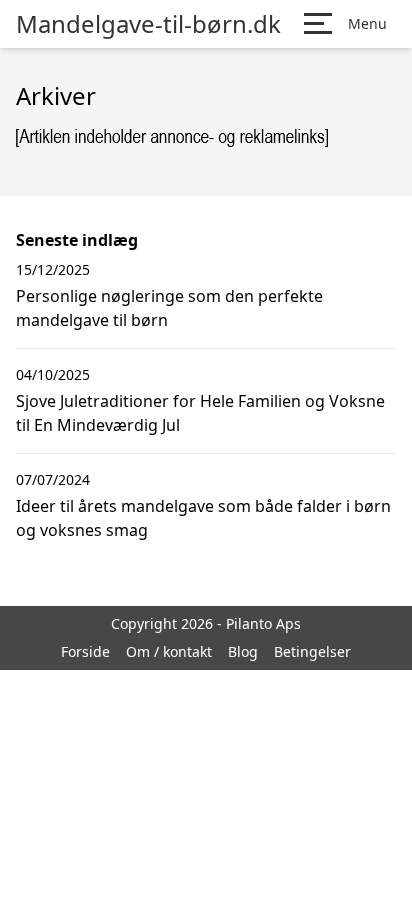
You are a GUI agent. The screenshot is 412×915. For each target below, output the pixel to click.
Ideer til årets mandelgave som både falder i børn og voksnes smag (203, 518)
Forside (85, 651)
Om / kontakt (169, 651)
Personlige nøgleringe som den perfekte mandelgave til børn (169, 308)
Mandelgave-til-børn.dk (148, 24)
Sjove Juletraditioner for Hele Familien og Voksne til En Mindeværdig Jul (200, 413)
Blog (243, 651)
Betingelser (312, 651)
